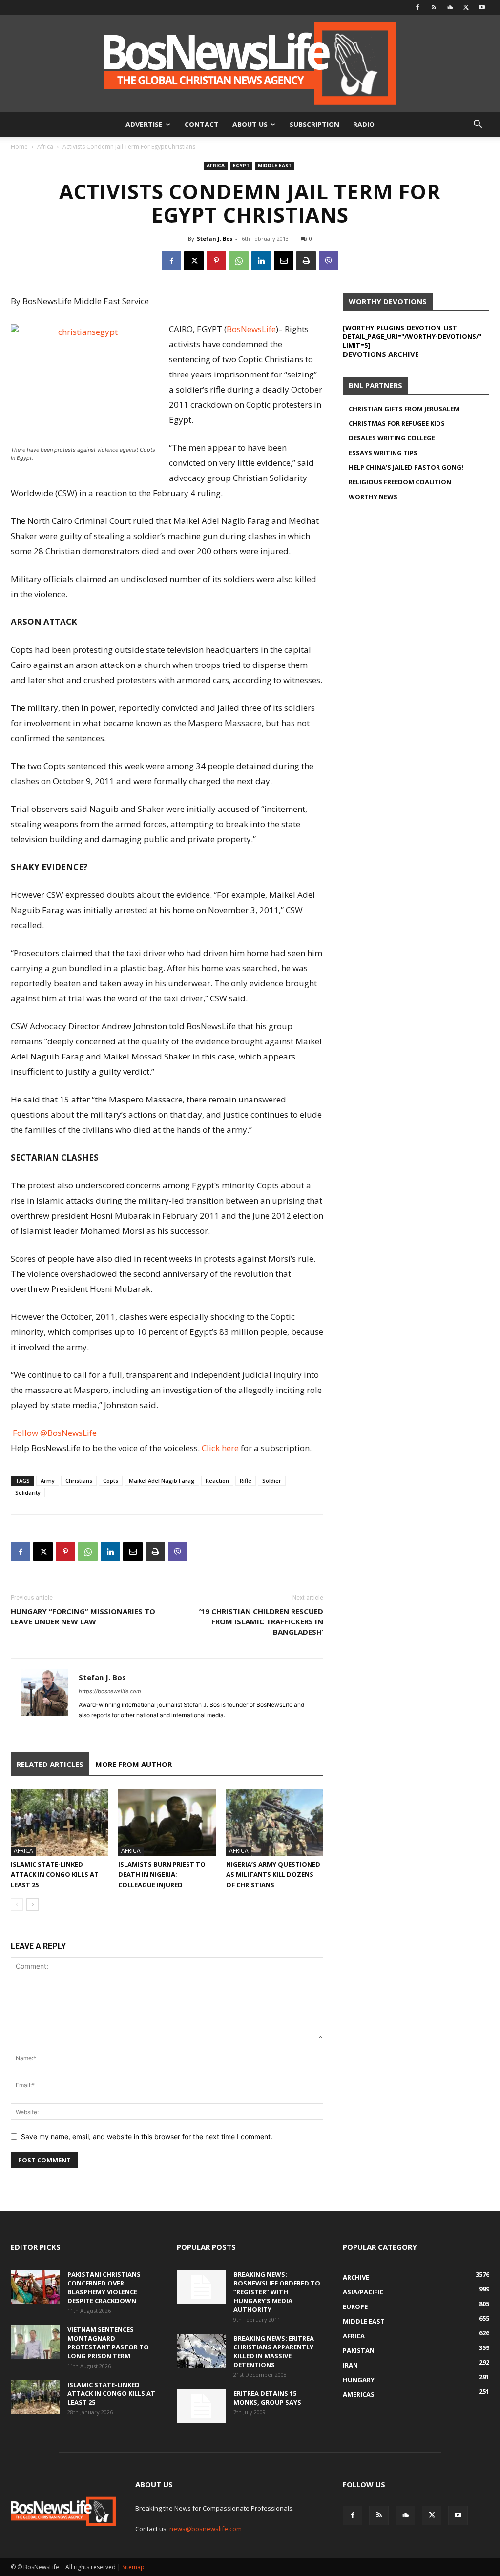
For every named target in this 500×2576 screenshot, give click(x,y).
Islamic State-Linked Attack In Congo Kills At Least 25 (55, 1874)
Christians (79, 1481)
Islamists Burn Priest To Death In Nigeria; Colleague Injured (162, 1874)
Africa (45, 147)
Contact (202, 124)
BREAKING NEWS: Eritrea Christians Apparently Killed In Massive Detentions (274, 2351)
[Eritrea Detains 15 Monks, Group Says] (201, 2406)
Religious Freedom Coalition (400, 482)
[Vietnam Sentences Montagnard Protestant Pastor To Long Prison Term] (35, 2342)
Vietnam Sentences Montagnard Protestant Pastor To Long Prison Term (108, 2343)
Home (19, 147)
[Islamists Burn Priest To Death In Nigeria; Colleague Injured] (167, 1822)
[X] (466, 7)
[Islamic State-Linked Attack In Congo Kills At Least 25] (59, 1822)
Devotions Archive (381, 354)
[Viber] (329, 261)
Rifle (246, 1481)
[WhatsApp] (239, 261)
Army (48, 1481)
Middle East (275, 166)
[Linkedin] (261, 261)
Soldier (272, 1481)
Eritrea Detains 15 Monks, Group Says (267, 2398)
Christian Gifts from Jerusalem (404, 409)
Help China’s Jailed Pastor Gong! (406, 467)
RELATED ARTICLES (50, 1764)
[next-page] (32, 1904)
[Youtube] (482, 7)
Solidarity (28, 1492)
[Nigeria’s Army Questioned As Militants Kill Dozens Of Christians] (275, 1822)
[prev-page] (17, 1904)
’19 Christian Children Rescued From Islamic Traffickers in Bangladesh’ (261, 1621)
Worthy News (373, 497)
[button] (478, 125)
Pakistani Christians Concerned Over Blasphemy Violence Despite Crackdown (104, 2287)
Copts (111, 1481)
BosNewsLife (251, 329)
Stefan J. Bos (215, 239)
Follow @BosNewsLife (55, 1433)
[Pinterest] (216, 261)
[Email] (284, 261)
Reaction (217, 1481)
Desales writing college (392, 438)
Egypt (241, 166)
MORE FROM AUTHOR (134, 1764)
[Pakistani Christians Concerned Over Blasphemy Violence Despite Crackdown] (35, 2287)
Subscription (314, 124)
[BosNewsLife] (250, 63)
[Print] (306, 261)
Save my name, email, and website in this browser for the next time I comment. (147, 2136)
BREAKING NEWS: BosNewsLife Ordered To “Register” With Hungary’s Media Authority (277, 2292)
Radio (364, 124)
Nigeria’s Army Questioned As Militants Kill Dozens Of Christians (273, 1874)
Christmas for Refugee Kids (397, 423)
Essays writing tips (383, 453)
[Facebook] (417, 7)
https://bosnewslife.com (110, 1691)
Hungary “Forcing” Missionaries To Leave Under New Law (83, 1616)
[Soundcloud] (450, 7)
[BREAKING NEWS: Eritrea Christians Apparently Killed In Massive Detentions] (201, 2351)
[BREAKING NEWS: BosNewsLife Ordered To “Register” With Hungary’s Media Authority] (201, 2287)
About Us (250, 124)
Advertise (144, 124)
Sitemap (133, 2567)
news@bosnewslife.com (206, 2529)
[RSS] (434, 7)
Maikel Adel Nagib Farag (162, 1481)
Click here (220, 1448)
